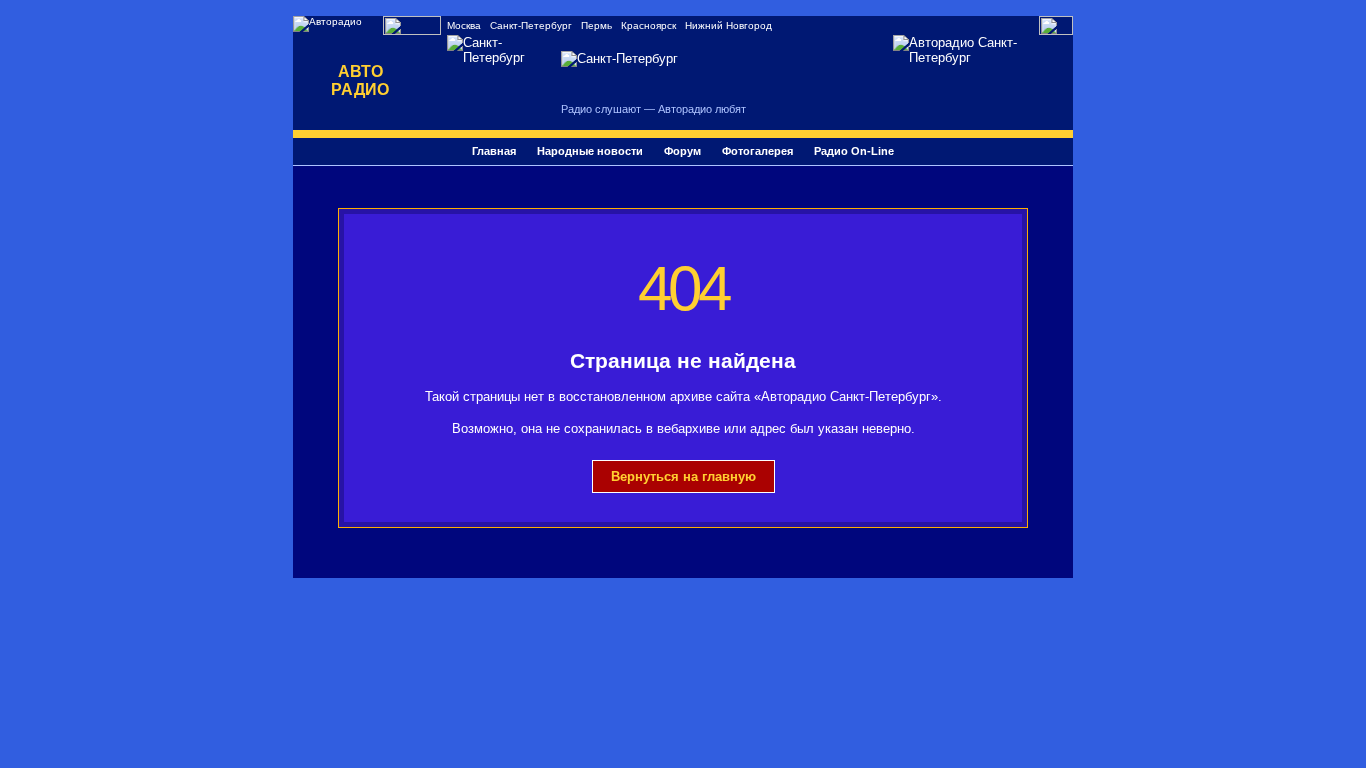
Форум (682, 151)
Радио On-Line (854, 151)
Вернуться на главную (683, 476)
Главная (494, 151)
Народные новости (590, 151)
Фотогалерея (757, 151)
